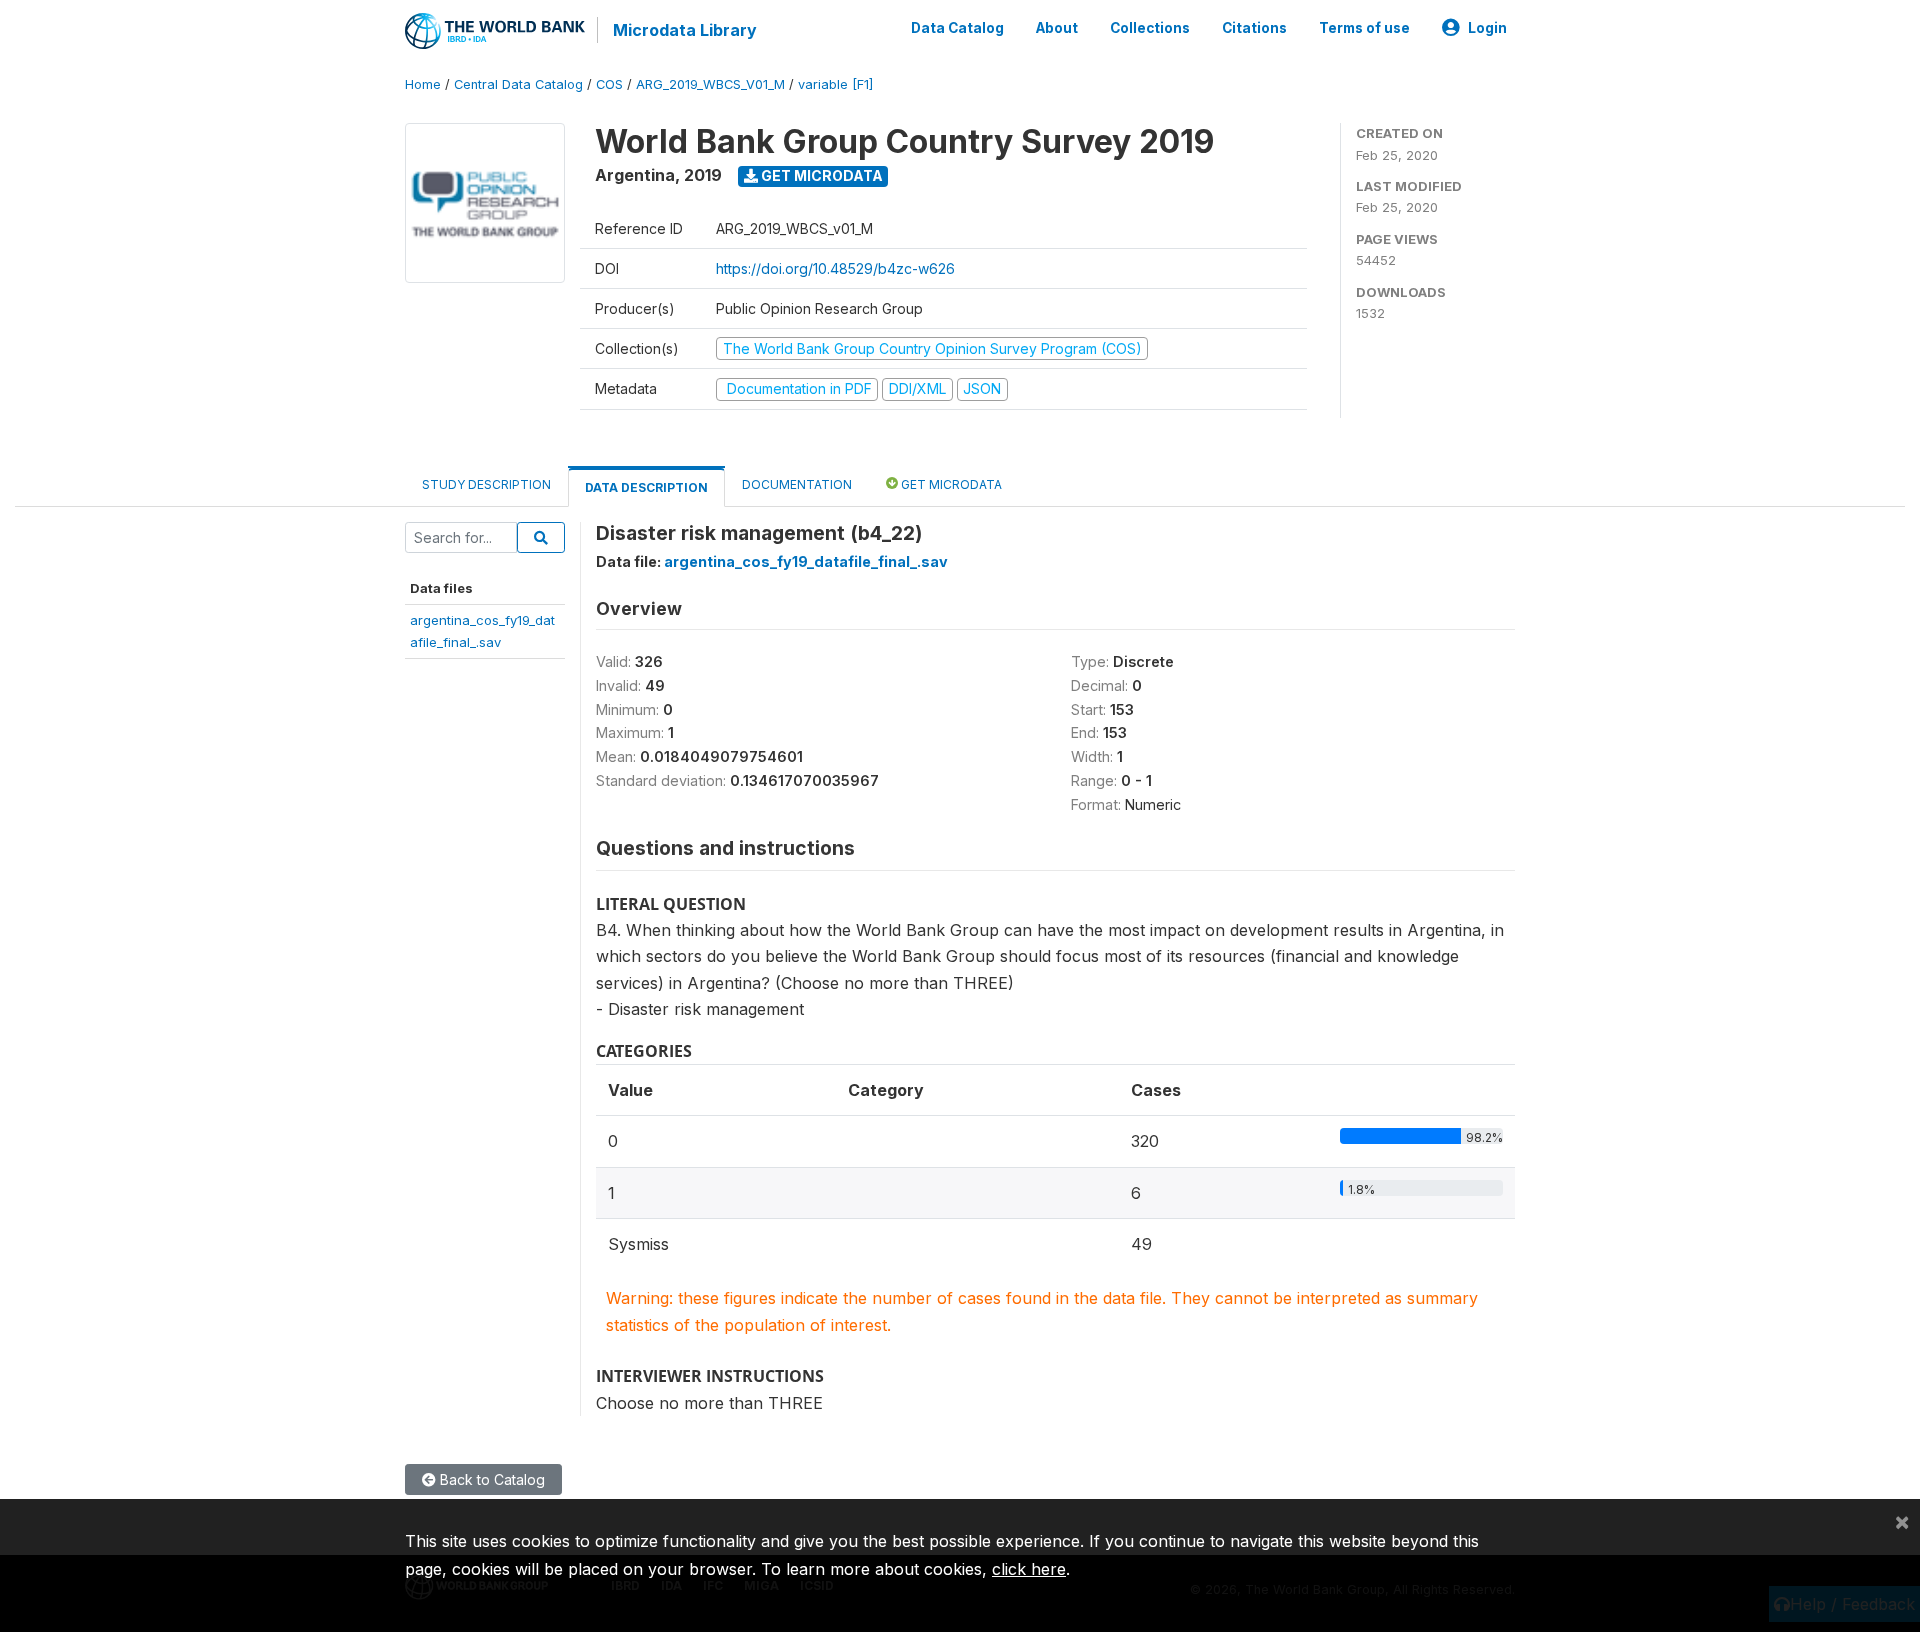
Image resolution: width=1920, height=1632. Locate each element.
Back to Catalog (490, 1479)
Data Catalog (957, 28)
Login (1487, 28)
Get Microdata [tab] (950, 484)
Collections (1150, 28)
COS (609, 84)
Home (423, 84)
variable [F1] (835, 84)
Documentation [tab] (797, 484)
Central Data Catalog (518, 84)
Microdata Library (685, 30)
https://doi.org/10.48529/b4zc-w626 (835, 268)
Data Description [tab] (646, 487)
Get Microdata (820, 175)
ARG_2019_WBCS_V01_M (710, 84)
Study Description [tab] (486, 484)
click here (1029, 1569)
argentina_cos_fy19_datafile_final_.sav (806, 561)
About (1057, 28)
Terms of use (1364, 28)
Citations (1254, 28)
